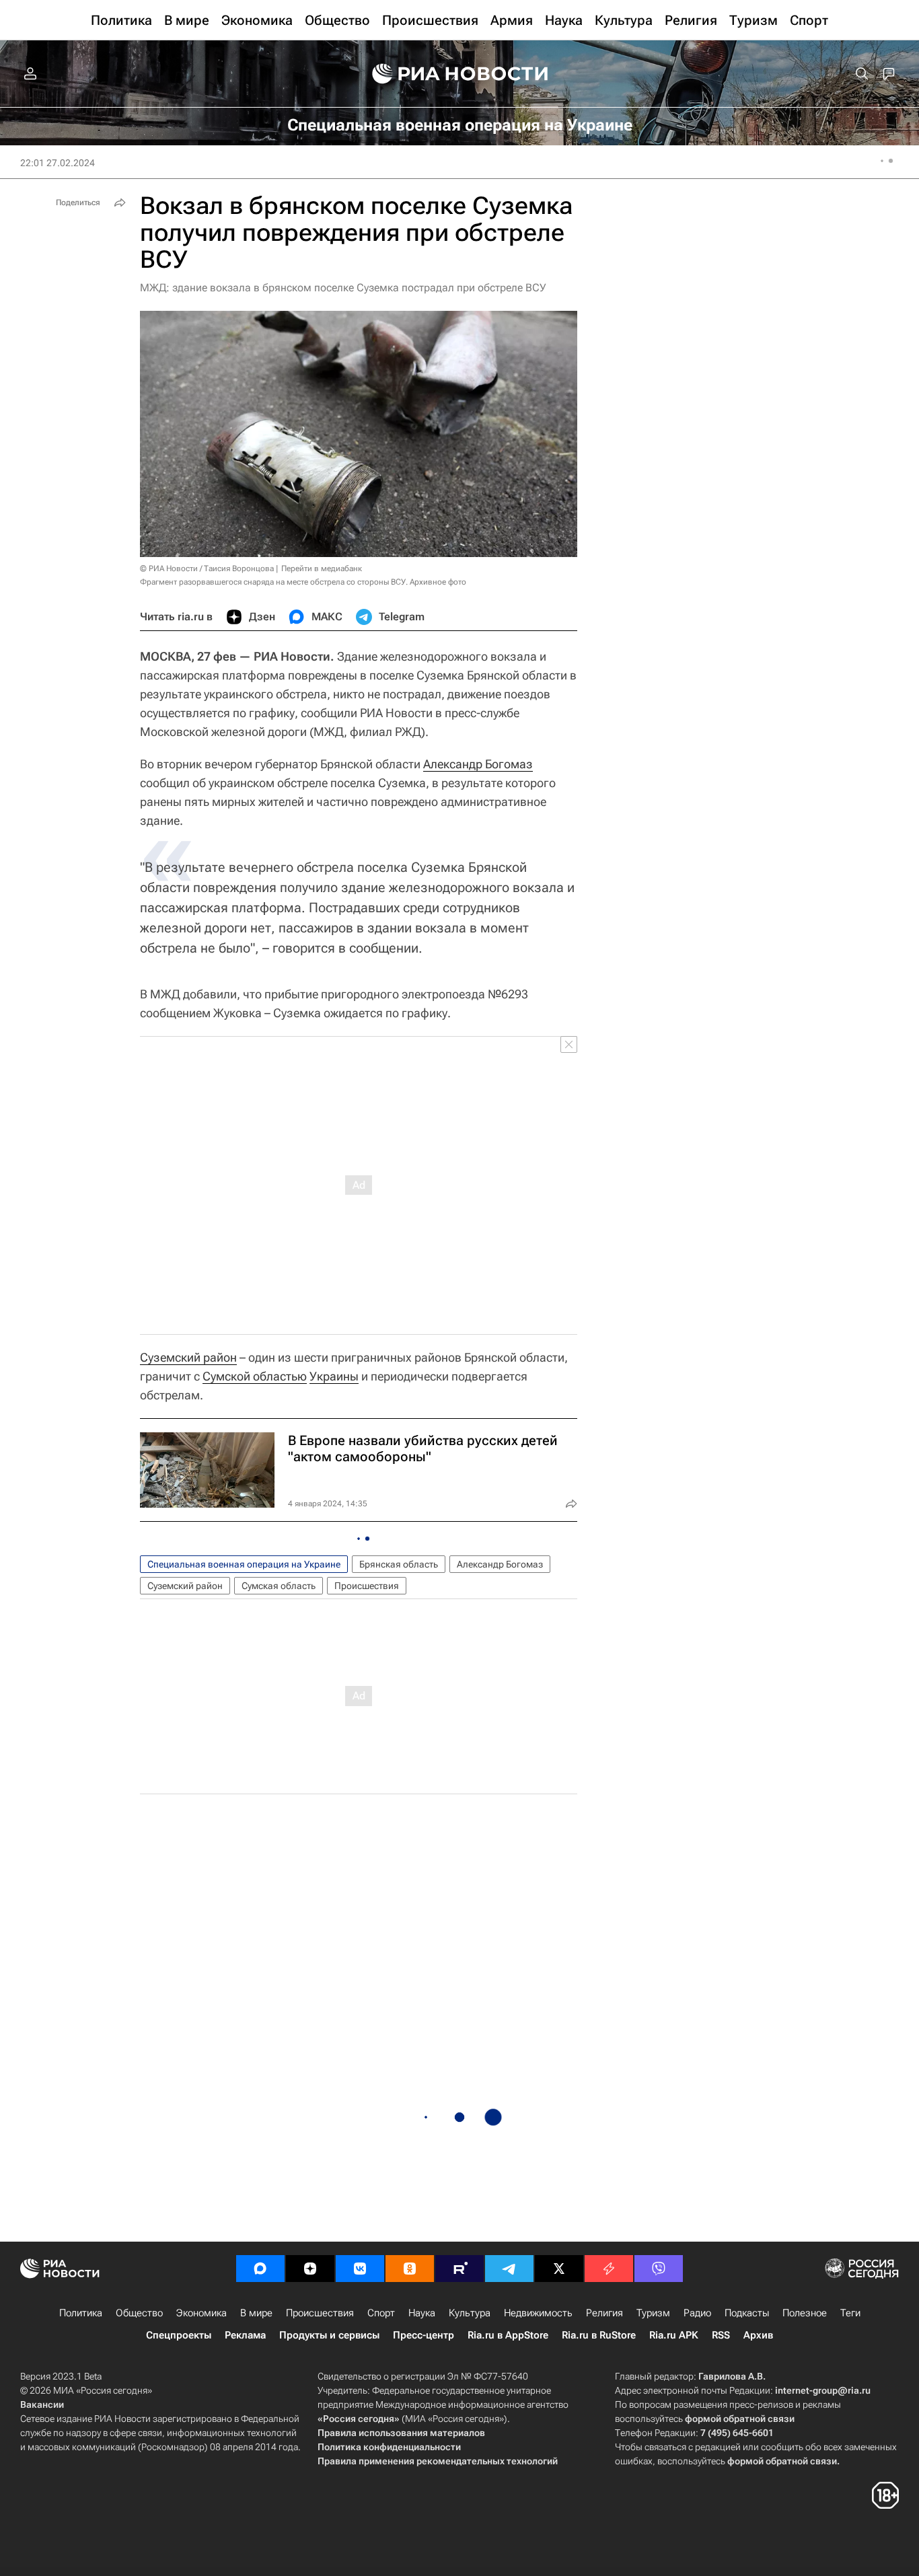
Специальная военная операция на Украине (244, 1564)
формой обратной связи (740, 2419)
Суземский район (188, 1357)
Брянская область (399, 1564)
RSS (721, 2335)
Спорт (381, 2313)
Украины (334, 1376)
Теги (850, 2313)
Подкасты (747, 2313)
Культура (470, 2313)
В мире (256, 2313)
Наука (422, 2313)
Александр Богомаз (478, 764)
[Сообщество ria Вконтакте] (360, 2269)
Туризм (653, 2313)
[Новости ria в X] (559, 2269)
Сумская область (279, 1586)
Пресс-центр (424, 2335)
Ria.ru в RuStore (599, 2335)
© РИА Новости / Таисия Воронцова (207, 568)
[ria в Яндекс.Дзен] (310, 2269)
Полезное (805, 2313)
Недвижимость (538, 2313)
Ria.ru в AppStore (508, 2335)
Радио (697, 2313)
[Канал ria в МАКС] (260, 2269)
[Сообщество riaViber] (659, 2269)
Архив (758, 2335)
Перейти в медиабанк (322, 568)
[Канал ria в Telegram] (509, 2269)
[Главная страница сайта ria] (460, 74)
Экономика (201, 2313)
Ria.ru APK (674, 2335)
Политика (81, 2313)
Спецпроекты (179, 2335)
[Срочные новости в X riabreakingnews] (609, 2269)
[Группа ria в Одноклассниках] (410, 2269)
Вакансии (42, 2404)
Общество (139, 2313)
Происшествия (367, 1586)
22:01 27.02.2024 (58, 163)
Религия (604, 2313)
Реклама (245, 2335)
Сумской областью (255, 1376)
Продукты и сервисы (329, 2335)
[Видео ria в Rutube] (459, 2269)
